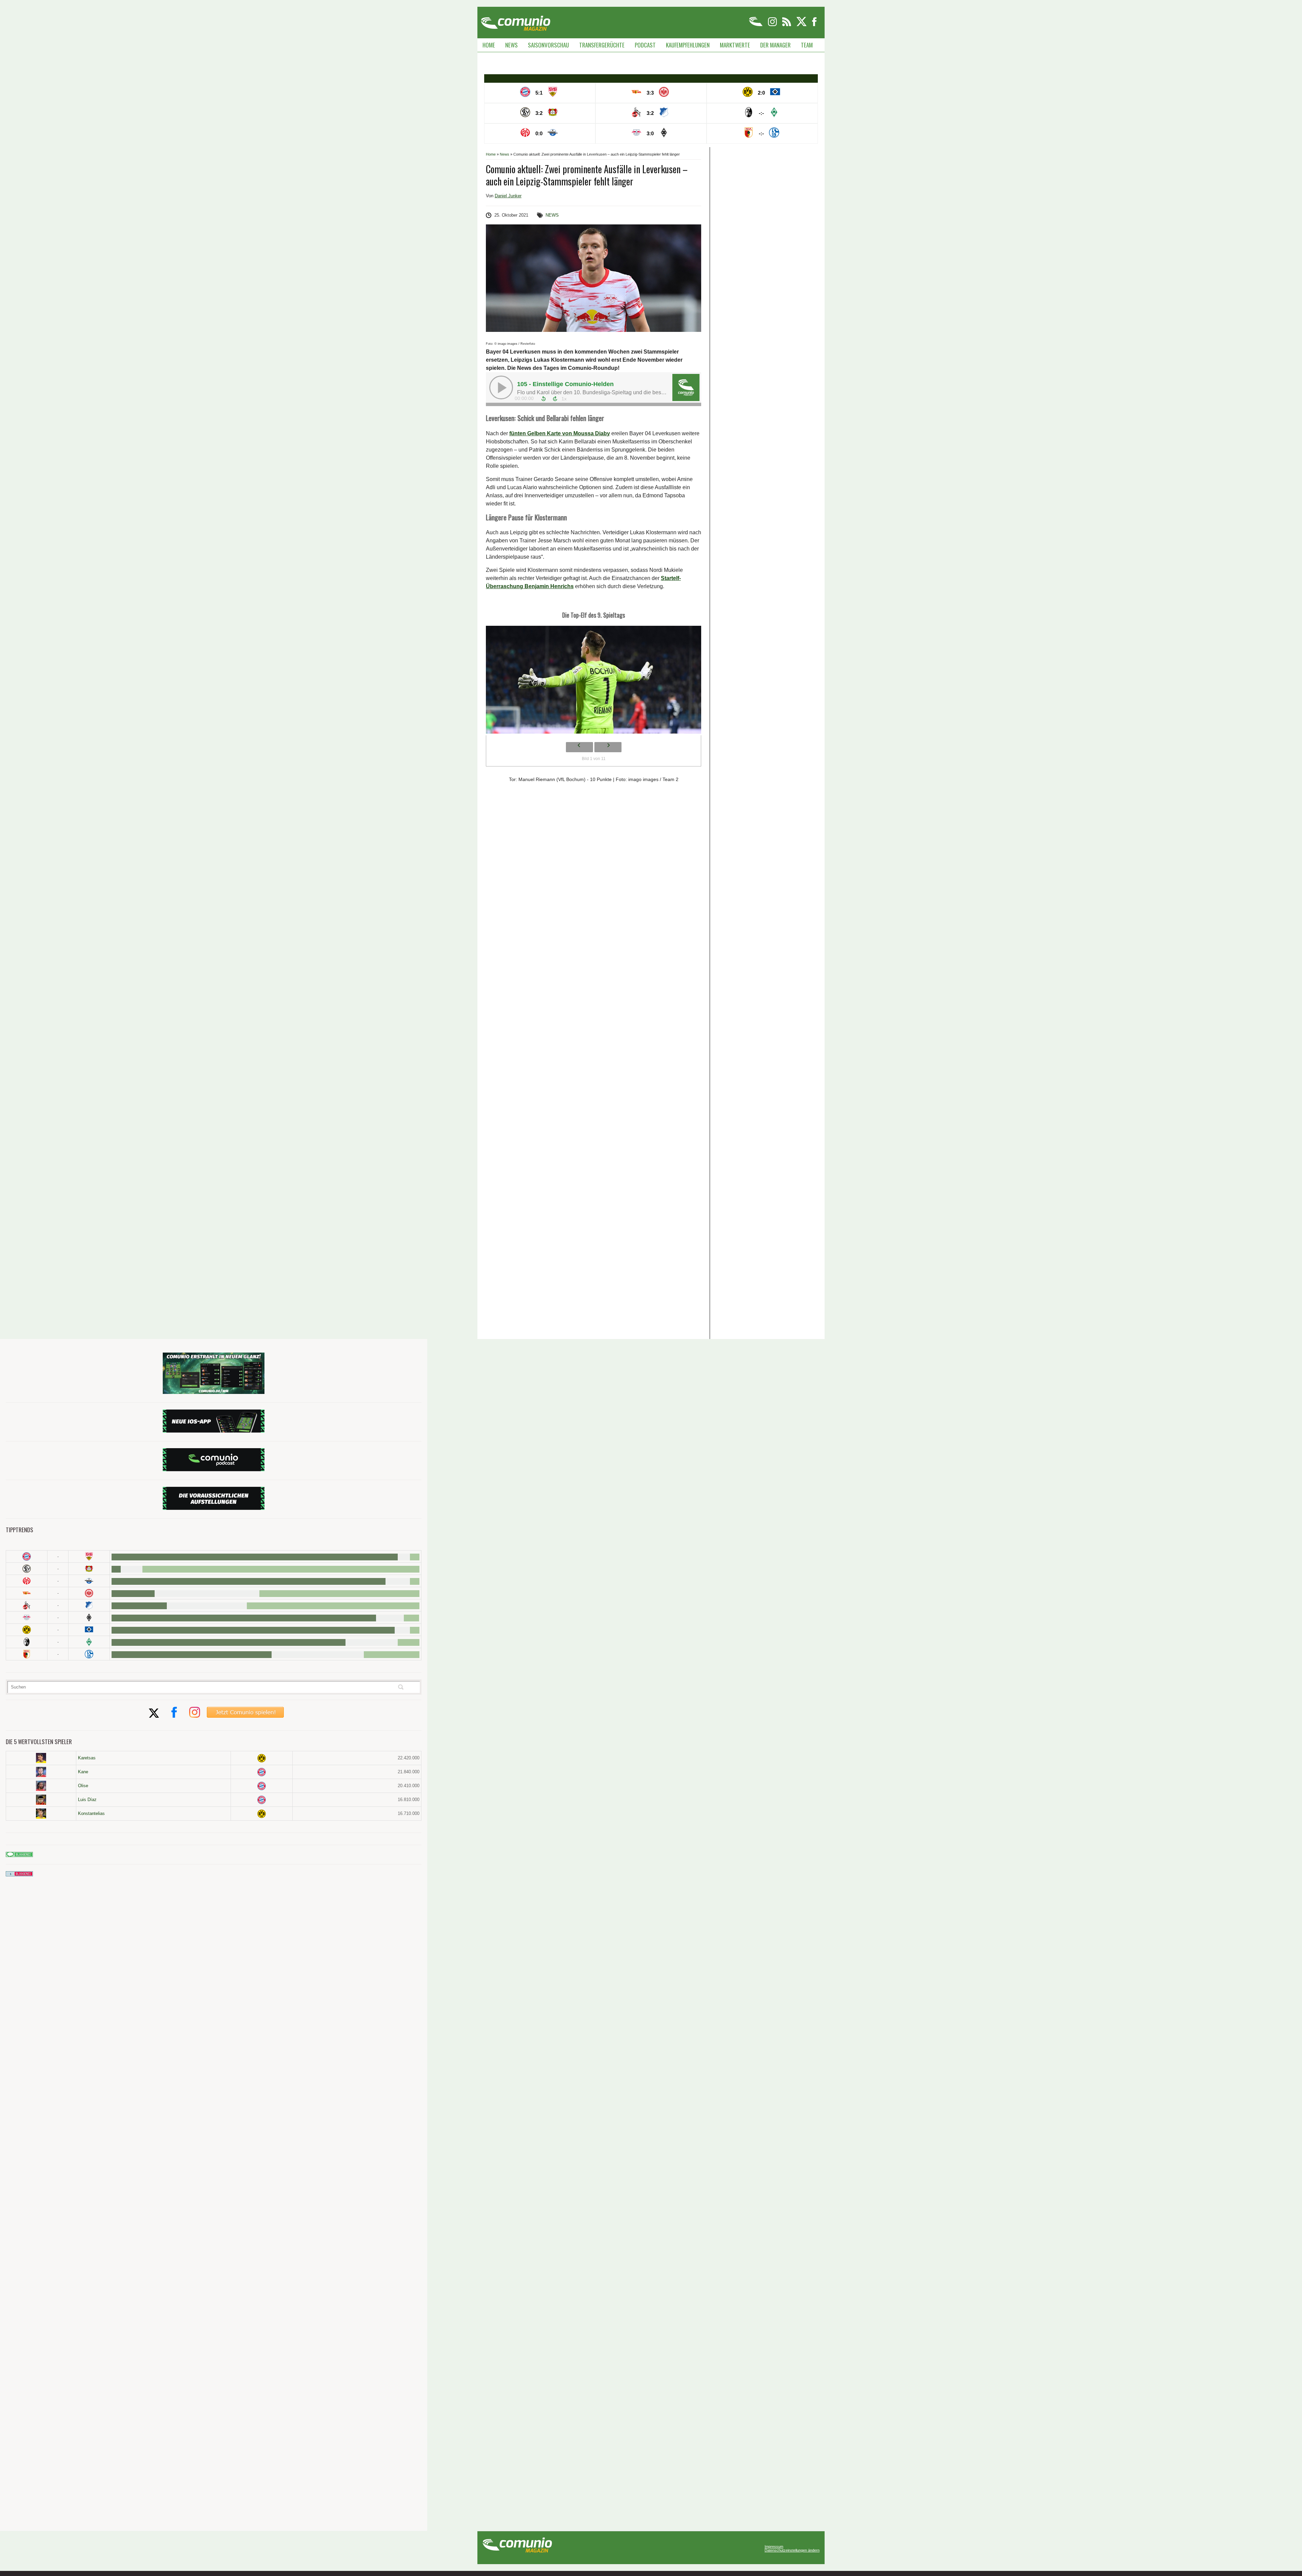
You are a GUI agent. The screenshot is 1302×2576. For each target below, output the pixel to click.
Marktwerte (735, 45)
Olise (83, 1786)
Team (807, 45)
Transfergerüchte (602, 45)
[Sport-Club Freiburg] (27, 1642)
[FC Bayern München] (262, 1772)
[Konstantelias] (41, 1814)
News (511, 45)
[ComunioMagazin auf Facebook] (814, 25)
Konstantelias (91, 1813)
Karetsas (87, 1758)
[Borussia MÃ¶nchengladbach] (89, 1618)
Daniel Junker (508, 196)
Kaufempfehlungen (688, 45)
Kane (83, 1772)
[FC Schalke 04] (89, 1654)
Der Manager (775, 45)
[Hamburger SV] (89, 1630)
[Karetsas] (41, 1758)
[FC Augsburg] (27, 1654)
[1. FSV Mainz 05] (27, 1581)
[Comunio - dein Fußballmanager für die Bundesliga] (756, 25)
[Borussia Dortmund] (27, 1630)
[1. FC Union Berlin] (27, 1593)
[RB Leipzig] (27, 1618)
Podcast (645, 45)
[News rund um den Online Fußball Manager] (516, 21)
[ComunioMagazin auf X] (802, 25)
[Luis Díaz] (41, 1800)
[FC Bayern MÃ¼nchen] (27, 1556)
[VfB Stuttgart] (89, 1556)
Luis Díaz (87, 1800)
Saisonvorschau (548, 45)
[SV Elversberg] (27, 1569)
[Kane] (41, 1772)
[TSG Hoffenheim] (89, 1605)
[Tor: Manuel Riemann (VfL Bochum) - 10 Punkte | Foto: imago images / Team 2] (594, 681)
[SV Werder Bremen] (89, 1642)
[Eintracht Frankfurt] (89, 1593)
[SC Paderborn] (89, 1581)
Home (489, 45)
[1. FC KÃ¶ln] (27, 1605)
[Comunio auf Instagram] (773, 25)
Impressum (774, 2547)
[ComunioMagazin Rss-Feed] (787, 25)
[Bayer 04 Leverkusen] (89, 1569)
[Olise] (41, 1786)
